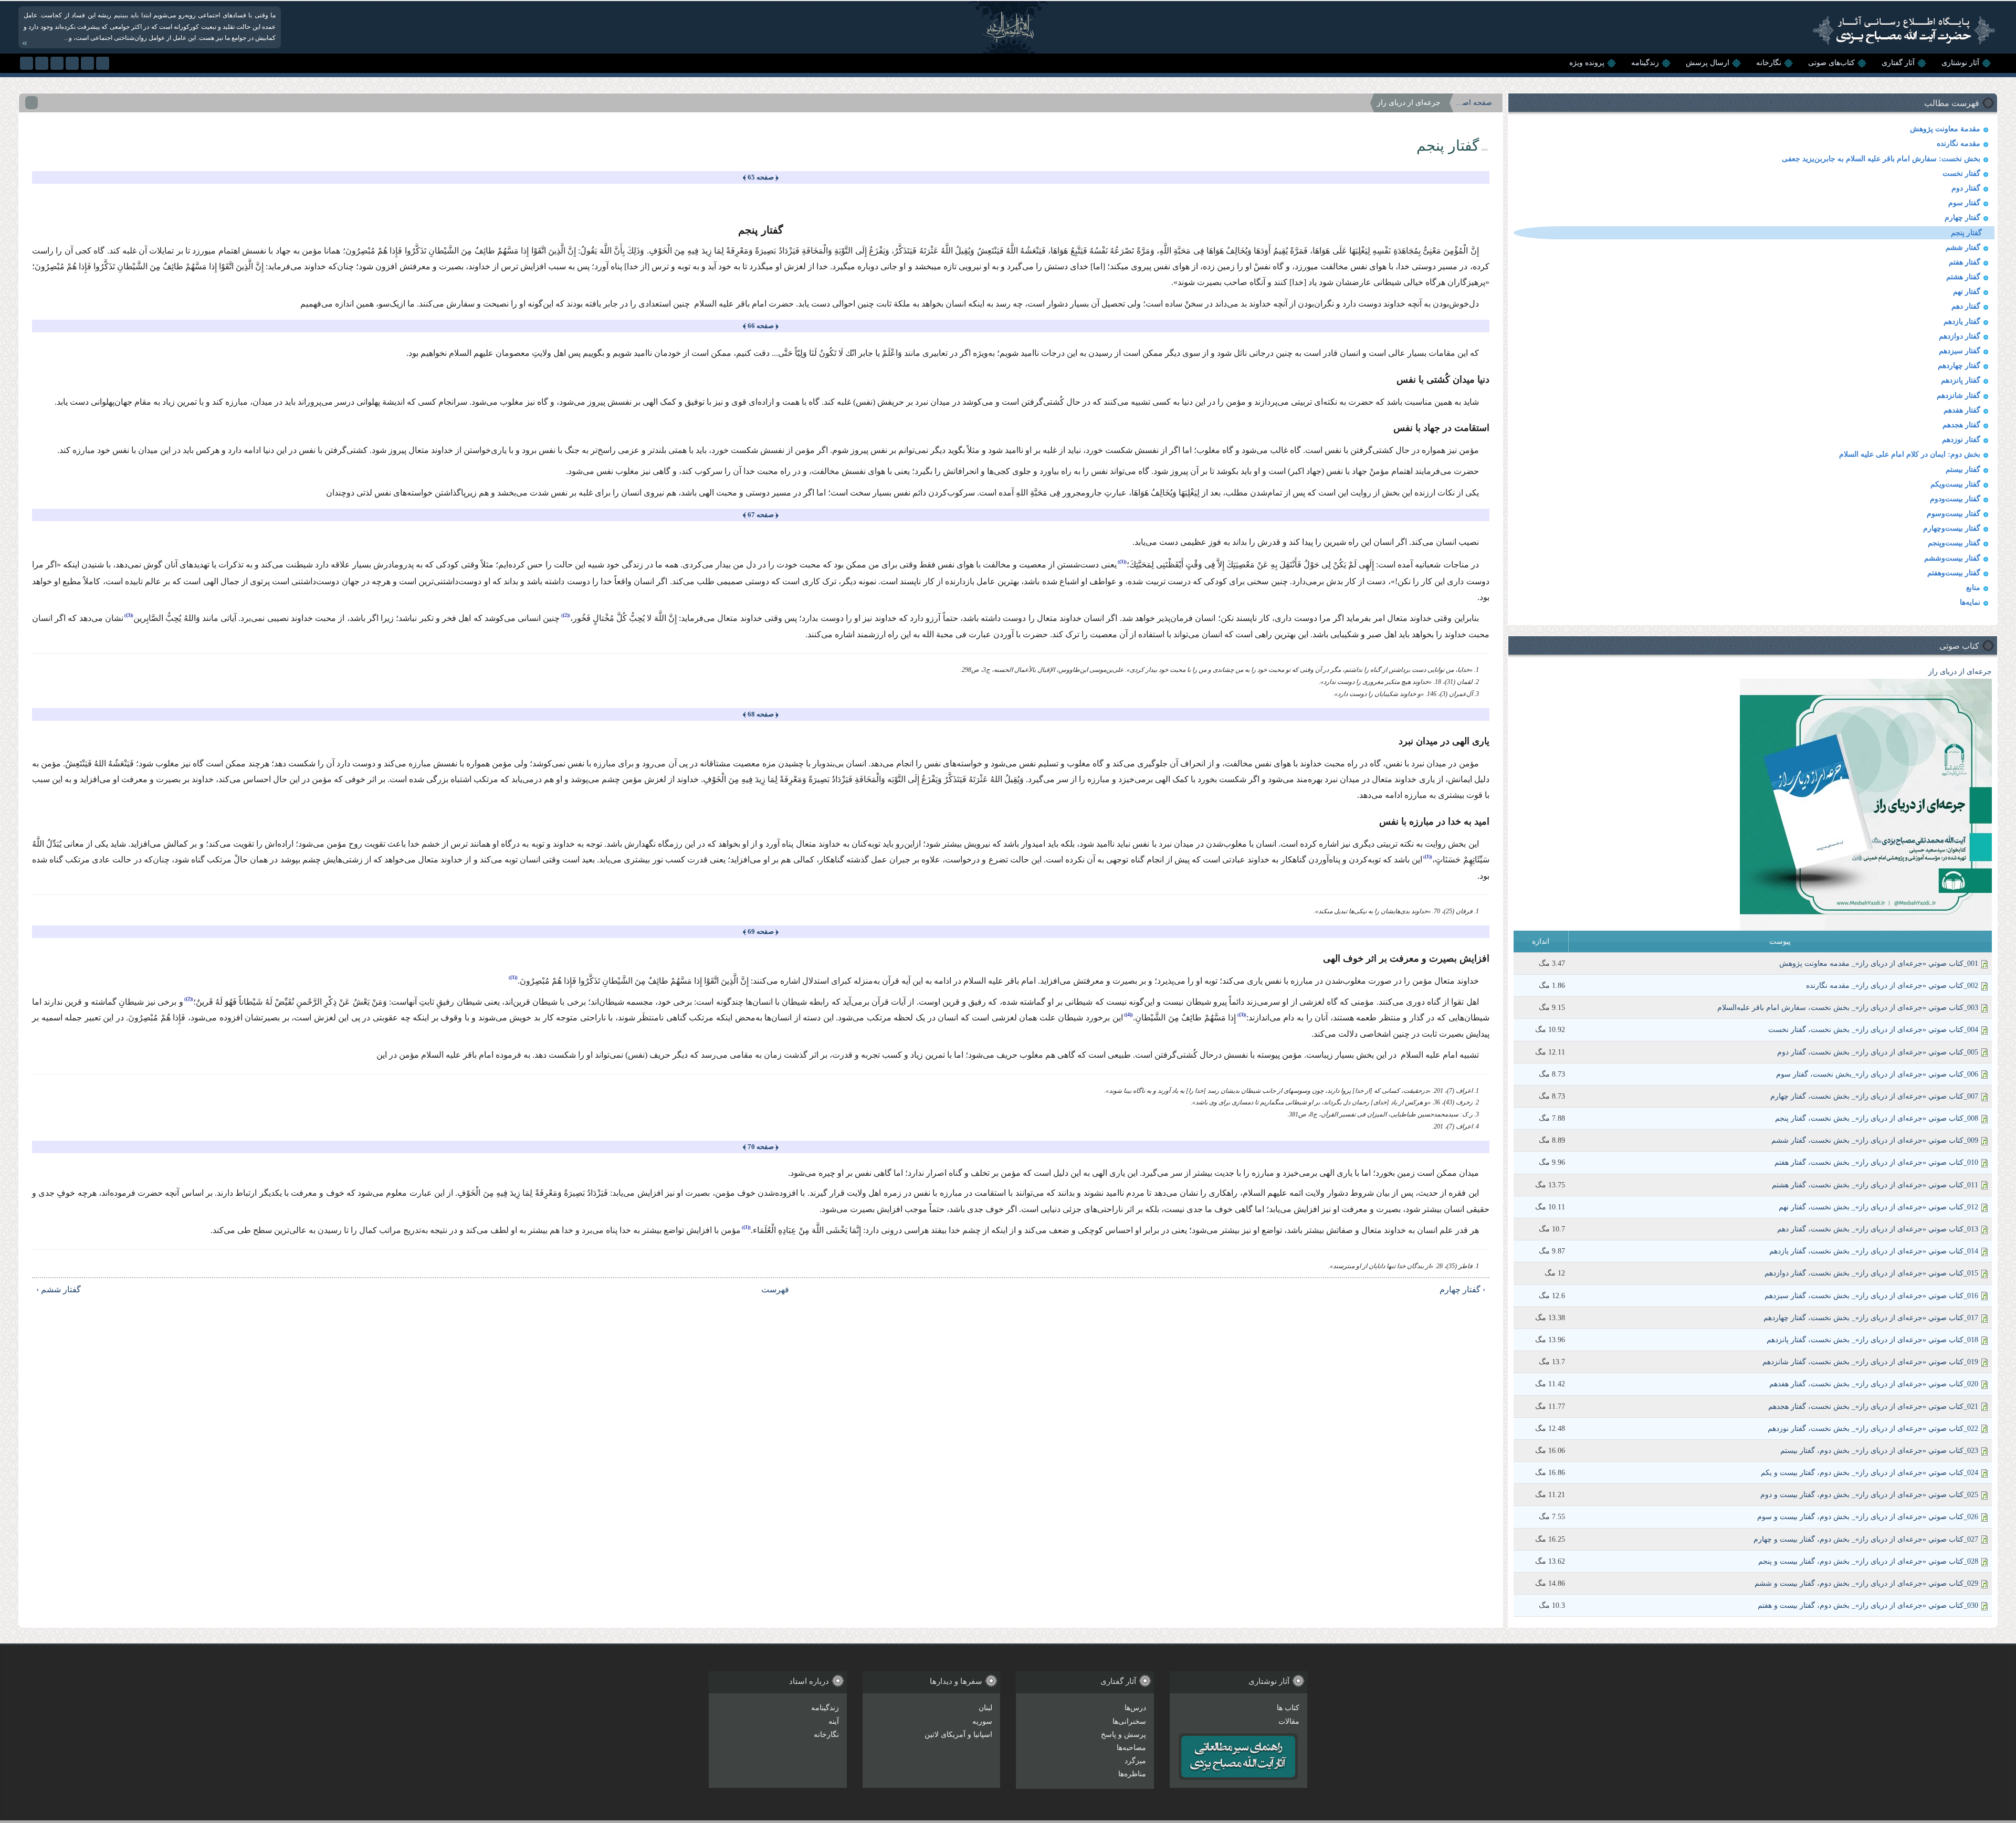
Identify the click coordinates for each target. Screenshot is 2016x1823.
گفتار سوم (1964, 203)
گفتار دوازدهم (1960, 336)
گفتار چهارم (1962, 218)
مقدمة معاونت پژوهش (1945, 129)
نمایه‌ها (1970, 602)
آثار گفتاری (1898, 63)
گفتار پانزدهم (1961, 380)
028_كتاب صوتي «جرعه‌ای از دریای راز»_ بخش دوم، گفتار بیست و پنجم (1868, 1561)
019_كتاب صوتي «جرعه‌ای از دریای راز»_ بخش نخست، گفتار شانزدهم (1870, 1362)
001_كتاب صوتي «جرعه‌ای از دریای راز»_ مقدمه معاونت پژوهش (1879, 963)
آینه (834, 1721)
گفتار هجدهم (1961, 425)
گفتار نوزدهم (1961, 440)
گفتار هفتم (1965, 262)
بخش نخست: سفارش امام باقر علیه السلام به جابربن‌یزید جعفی (1881, 159)
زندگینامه (1645, 63)
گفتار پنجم (1966, 233)
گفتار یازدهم (1962, 322)
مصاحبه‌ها (1131, 1748)
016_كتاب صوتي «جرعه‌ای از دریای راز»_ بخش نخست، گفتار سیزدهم (1871, 1296)
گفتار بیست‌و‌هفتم (1954, 573)
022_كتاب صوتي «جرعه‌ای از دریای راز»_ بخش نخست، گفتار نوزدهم (1873, 1429)
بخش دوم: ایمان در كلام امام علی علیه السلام (1910, 454)
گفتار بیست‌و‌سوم (1954, 514)
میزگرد (1135, 1761)
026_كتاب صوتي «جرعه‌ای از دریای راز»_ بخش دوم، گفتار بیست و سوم (1868, 1517)
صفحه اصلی (1474, 103)
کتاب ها (1288, 1708)
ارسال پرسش (1708, 63)
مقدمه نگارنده (1959, 144)
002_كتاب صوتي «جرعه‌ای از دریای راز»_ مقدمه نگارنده (1892, 986)
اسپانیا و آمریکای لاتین (958, 1735)
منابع (1973, 588)
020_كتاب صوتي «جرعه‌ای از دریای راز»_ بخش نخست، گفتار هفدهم (1874, 1384)
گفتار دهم (1966, 306)
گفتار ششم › (59, 1289)
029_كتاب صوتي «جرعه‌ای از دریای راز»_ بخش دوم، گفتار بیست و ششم (1866, 1583)
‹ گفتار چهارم (1462, 1289)
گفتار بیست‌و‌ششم (1952, 558)
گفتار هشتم (1963, 277)
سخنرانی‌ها (1129, 1721)
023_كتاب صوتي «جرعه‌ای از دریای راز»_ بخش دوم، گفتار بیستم (1879, 1451)
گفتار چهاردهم (1959, 366)
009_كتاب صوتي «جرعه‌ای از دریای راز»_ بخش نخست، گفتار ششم (1875, 1140)
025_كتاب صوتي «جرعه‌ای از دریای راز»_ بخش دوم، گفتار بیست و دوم (1869, 1495)
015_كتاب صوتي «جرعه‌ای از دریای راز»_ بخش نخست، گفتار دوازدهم (1871, 1273)
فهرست (775, 1289)
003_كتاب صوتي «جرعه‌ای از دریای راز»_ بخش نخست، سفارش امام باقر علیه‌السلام (1848, 1008)
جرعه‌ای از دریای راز (1960, 672)
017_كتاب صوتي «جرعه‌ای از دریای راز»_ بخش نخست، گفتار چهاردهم (1871, 1318)
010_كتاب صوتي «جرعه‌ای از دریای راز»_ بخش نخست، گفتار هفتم (1876, 1162)
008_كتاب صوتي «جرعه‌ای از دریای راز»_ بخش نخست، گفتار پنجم (1877, 1118)
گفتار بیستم (1963, 470)
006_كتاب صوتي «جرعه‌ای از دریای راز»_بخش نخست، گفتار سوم (1877, 1074)
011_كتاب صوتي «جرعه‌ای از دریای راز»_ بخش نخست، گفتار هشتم (1875, 1185)
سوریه (982, 1721)
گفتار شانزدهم (1959, 396)
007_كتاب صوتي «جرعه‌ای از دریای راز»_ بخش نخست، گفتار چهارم (1874, 1096)
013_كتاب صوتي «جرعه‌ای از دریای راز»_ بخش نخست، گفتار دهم (1878, 1229)
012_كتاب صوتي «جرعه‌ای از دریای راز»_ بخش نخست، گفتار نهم (1878, 1207)
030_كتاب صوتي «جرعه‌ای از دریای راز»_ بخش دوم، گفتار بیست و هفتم (1868, 1605)
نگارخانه (1769, 63)
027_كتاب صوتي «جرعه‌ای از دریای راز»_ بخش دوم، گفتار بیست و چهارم (1866, 1539)
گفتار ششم (1963, 247)
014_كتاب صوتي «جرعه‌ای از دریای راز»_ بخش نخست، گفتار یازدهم (1874, 1251)
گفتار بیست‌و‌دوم (1955, 499)
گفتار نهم (1967, 292)
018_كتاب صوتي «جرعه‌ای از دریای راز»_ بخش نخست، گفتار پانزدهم (1872, 1340)
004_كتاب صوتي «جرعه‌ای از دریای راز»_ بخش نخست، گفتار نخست (1873, 1030)
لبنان (985, 1708)
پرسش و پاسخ (1123, 1735)
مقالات (1289, 1721)
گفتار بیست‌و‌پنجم (1954, 543)
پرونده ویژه (1587, 63)
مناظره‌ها (1132, 1774)
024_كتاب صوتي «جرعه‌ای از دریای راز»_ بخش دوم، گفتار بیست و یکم (1870, 1473)
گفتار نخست (1961, 173)
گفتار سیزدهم (1960, 351)
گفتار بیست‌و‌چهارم (1952, 528)
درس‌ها (1135, 1708)
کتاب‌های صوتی (1831, 63)
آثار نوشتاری (1960, 63)
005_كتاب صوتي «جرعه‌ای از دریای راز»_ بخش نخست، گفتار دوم (1878, 1052)
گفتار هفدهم (1962, 410)
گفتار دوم (1966, 188)
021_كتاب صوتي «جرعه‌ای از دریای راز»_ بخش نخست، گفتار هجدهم (1873, 1406)
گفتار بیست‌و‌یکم (1955, 484)
